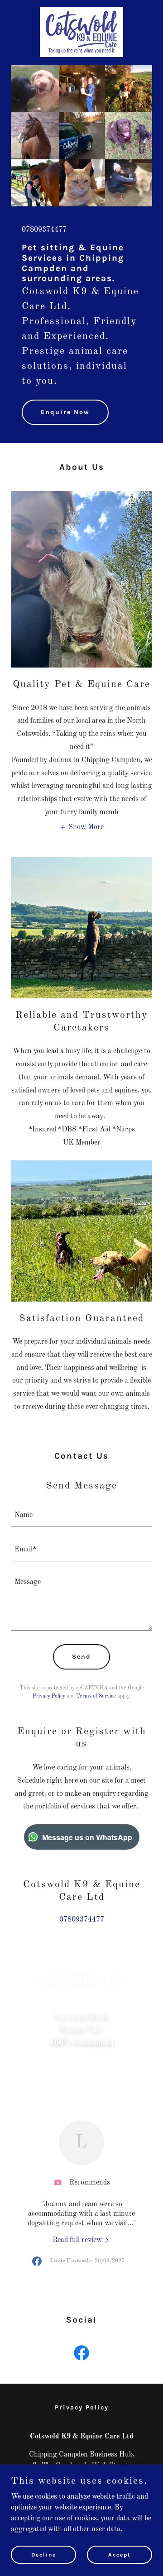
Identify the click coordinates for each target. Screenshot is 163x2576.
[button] (81, 827)
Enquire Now (65, 412)
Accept (120, 2554)
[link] (81, 11)
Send (81, 1657)
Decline (44, 2554)
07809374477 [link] (44, 230)
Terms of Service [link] (96, 1696)
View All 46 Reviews (81, 2094)
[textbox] (81, 1515)
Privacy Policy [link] (49, 1696)
